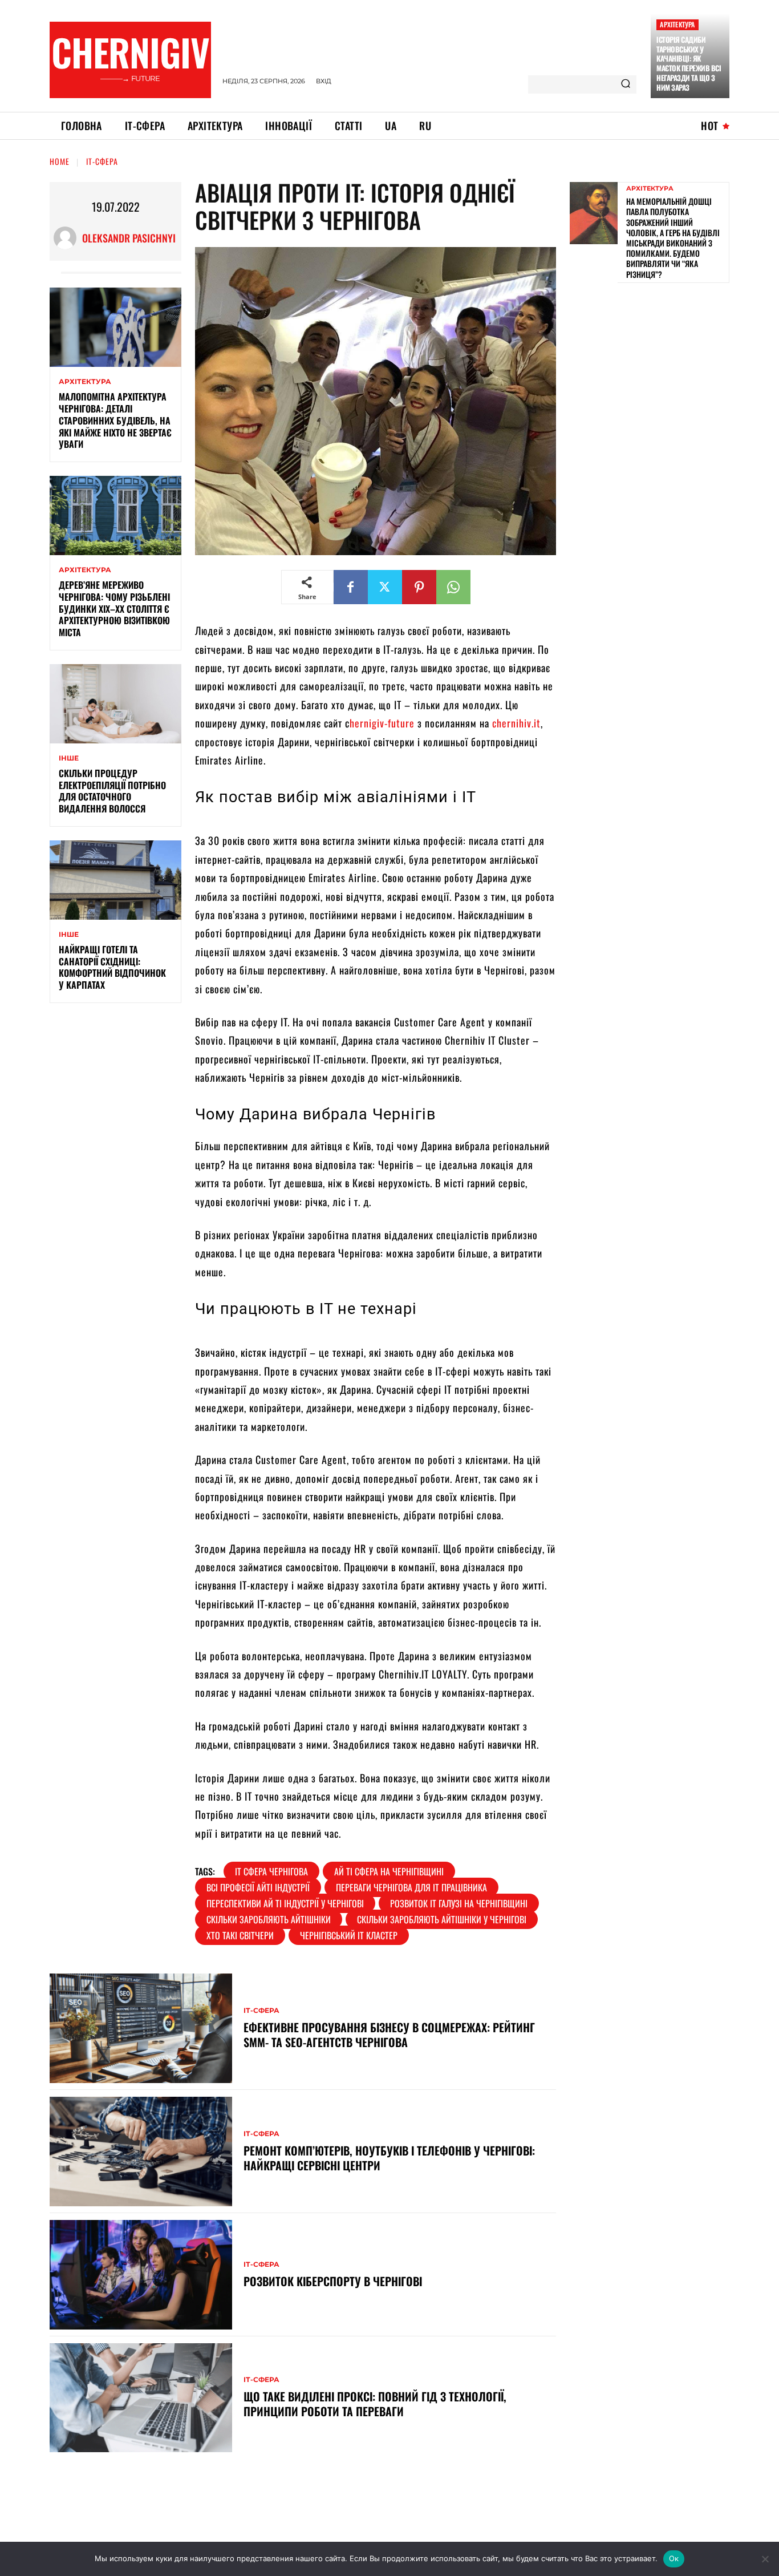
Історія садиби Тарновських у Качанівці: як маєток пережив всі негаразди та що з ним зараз (689, 63)
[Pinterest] (419, 587)
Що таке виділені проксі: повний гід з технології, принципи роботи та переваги (375, 2404)
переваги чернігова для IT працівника (411, 1887)
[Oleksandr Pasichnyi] (68, 238)
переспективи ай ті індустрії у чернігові (285, 1903)
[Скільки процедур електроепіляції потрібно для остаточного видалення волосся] (115, 704)
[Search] (626, 84)
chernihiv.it (516, 723)
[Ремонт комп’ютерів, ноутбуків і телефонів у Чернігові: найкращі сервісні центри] (141, 2152)
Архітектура (677, 24)
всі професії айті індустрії (258, 1887)
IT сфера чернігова (271, 1871)
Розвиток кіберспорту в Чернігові (333, 2281)
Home (60, 161)
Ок (674, 2558)
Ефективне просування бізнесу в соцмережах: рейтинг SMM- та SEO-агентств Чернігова (389, 2035)
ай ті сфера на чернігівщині (389, 1871)
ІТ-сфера (102, 161)
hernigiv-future (382, 723)
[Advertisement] (655, 371)
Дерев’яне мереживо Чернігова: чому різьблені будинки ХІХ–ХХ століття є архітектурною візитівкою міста (114, 608)
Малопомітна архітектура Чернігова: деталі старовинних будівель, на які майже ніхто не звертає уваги (115, 420)
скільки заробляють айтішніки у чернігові (442, 1919)
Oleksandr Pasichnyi (129, 238)
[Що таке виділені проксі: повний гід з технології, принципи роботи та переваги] (141, 2398)
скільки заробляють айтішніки (269, 1919)
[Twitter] (385, 587)
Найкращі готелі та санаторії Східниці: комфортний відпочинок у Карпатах (112, 967)
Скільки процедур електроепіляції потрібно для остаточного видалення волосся (112, 791)
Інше (69, 758)
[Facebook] (351, 587)
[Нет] (765, 2559)
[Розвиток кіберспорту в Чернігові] (141, 2275)
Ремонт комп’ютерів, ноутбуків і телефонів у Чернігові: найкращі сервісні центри (389, 2158)
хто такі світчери (240, 1935)
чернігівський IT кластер (349, 1935)
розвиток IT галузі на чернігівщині (459, 1903)
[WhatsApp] (453, 587)
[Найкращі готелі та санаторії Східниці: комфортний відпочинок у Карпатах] (115, 880)
